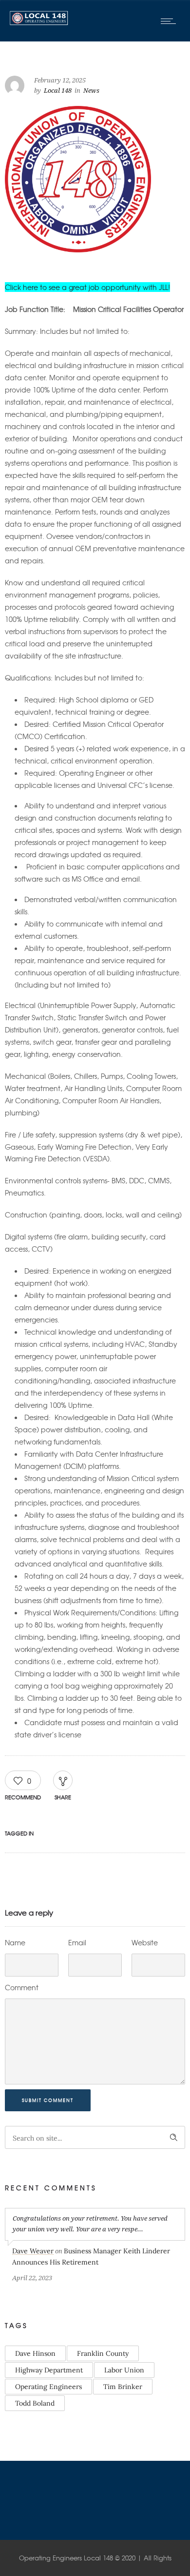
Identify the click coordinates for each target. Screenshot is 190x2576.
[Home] (39, 22)
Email (77, 1942)
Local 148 (58, 91)
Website (145, 1942)
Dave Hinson (35, 2353)
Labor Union (124, 2370)
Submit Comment (48, 2100)
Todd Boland (35, 2403)
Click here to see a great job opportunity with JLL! (87, 287)
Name (15, 1942)
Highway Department (49, 2370)
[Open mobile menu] (171, 21)
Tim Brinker (123, 2387)
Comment (22, 1987)
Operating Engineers (48, 2387)
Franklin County (103, 2353)
